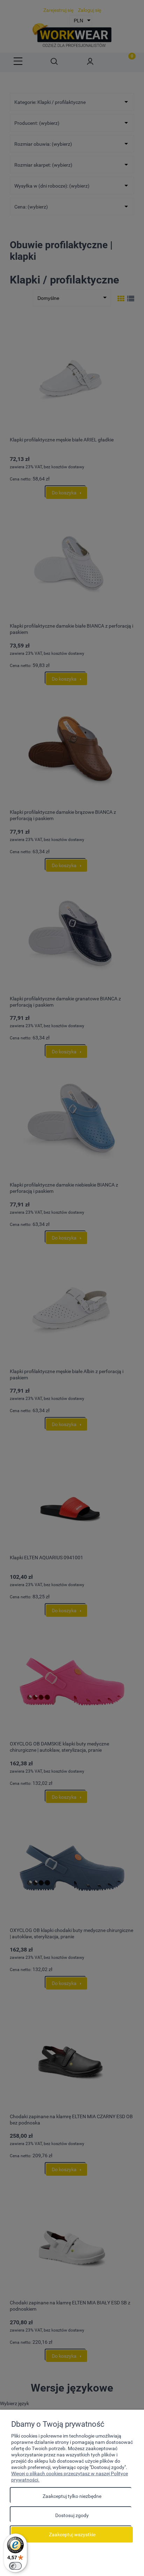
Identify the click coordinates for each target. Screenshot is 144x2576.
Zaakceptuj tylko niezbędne (72, 2496)
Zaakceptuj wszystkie (72, 2535)
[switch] (15, 2566)
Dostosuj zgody (72, 2515)
